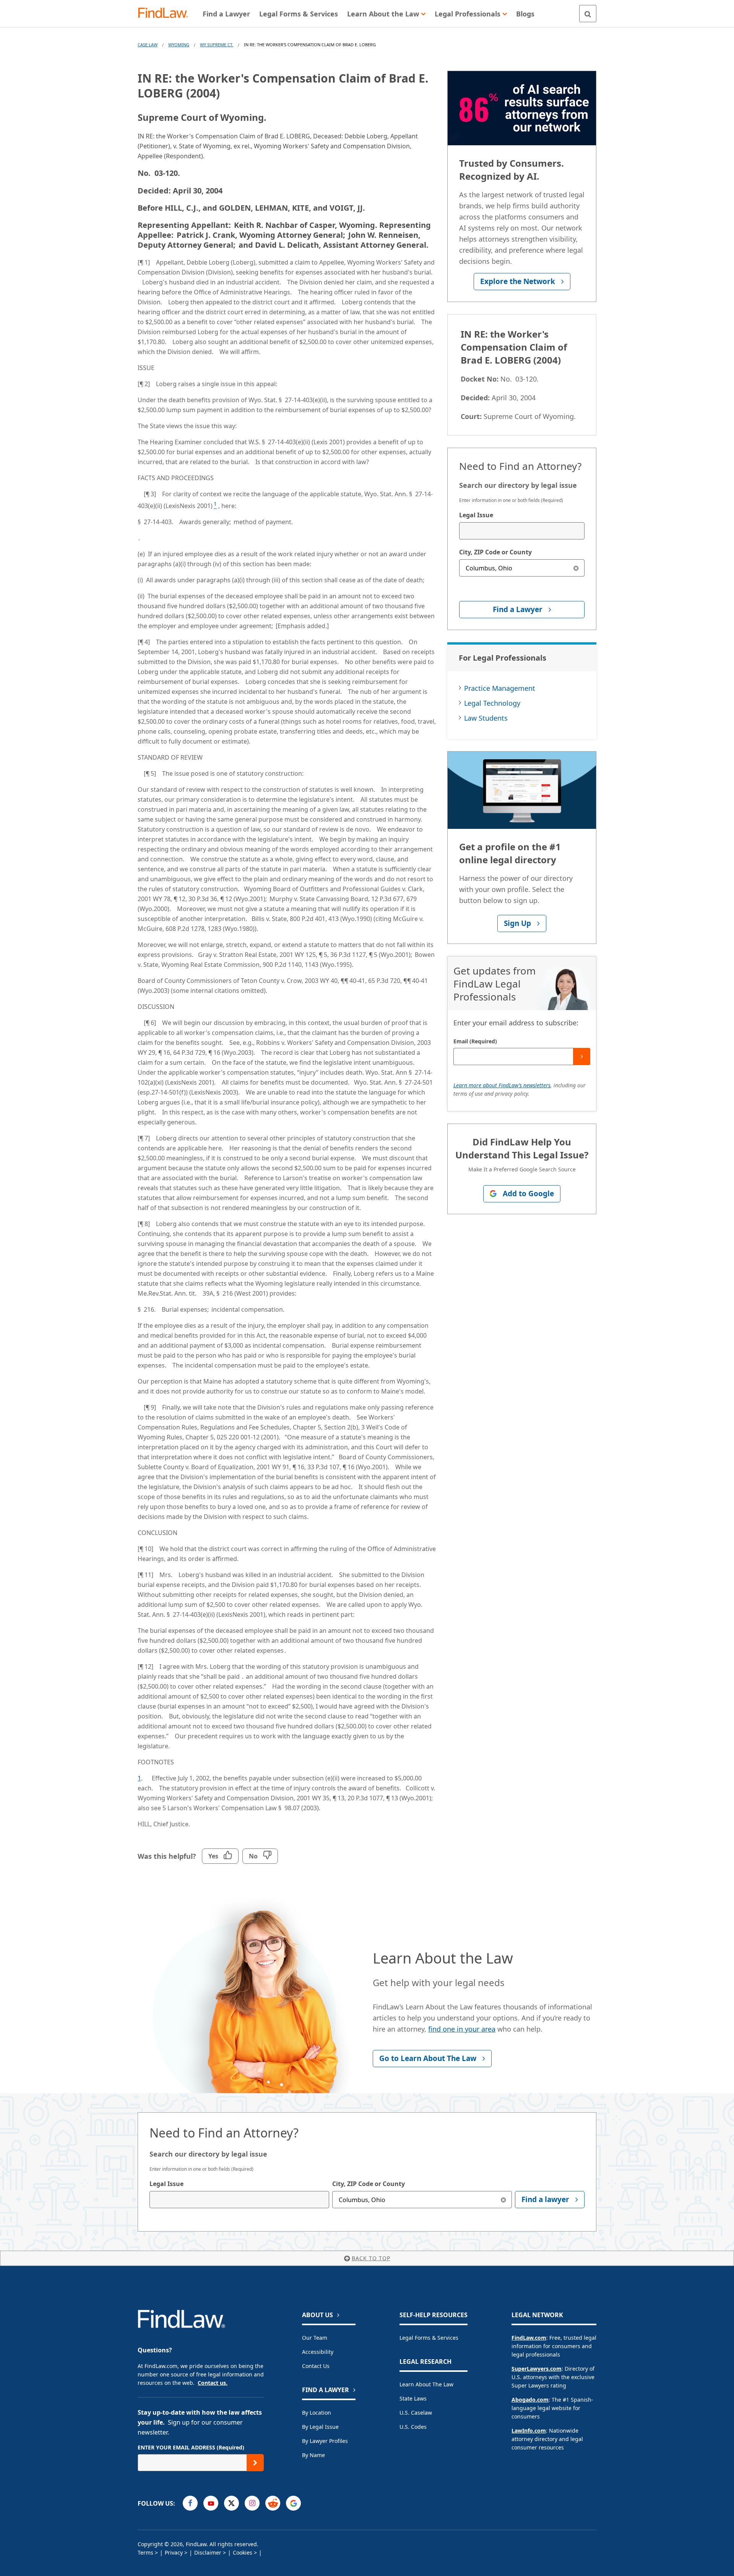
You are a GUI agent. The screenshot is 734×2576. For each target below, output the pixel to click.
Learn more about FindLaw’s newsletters (502, 1085)
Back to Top (371, 2258)
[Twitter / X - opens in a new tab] (231, 2503)
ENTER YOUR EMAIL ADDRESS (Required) (191, 2447)
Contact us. (213, 2383)
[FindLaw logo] (166, 14)
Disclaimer (208, 2552)
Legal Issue (476, 515)
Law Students (486, 718)
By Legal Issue (320, 2427)
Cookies (243, 2552)
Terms (145, 2552)
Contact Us (316, 2366)
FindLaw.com (529, 2338)
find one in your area (462, 2029)
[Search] (588, 14)
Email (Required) (475, 1041)
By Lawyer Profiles (325, 2441)
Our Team (315, 2338)
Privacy (174, 2552)
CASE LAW (148, 45)
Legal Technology (492, 703)
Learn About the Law (426, 2384)
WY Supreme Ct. (217, 45)
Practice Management (500, 688)
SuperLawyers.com (537, 2369)
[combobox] (522, 531)
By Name (313, 2455)
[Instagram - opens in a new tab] (252, 2503)
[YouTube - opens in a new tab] (211, 2503)
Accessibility (318, 2352)
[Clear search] (576, 568)
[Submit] (582, 1057)
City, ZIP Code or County (495, 552)
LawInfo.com (529, 2431)
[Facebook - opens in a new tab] (190, 2503)
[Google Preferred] (293, 2503)
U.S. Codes (413, 2427)
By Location (317, 2413)
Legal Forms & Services (429, 2338)
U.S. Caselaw (416, 2413)
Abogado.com (530, 2400)
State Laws (413, 2398)
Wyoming (179, 45)
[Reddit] (273, 2503)
